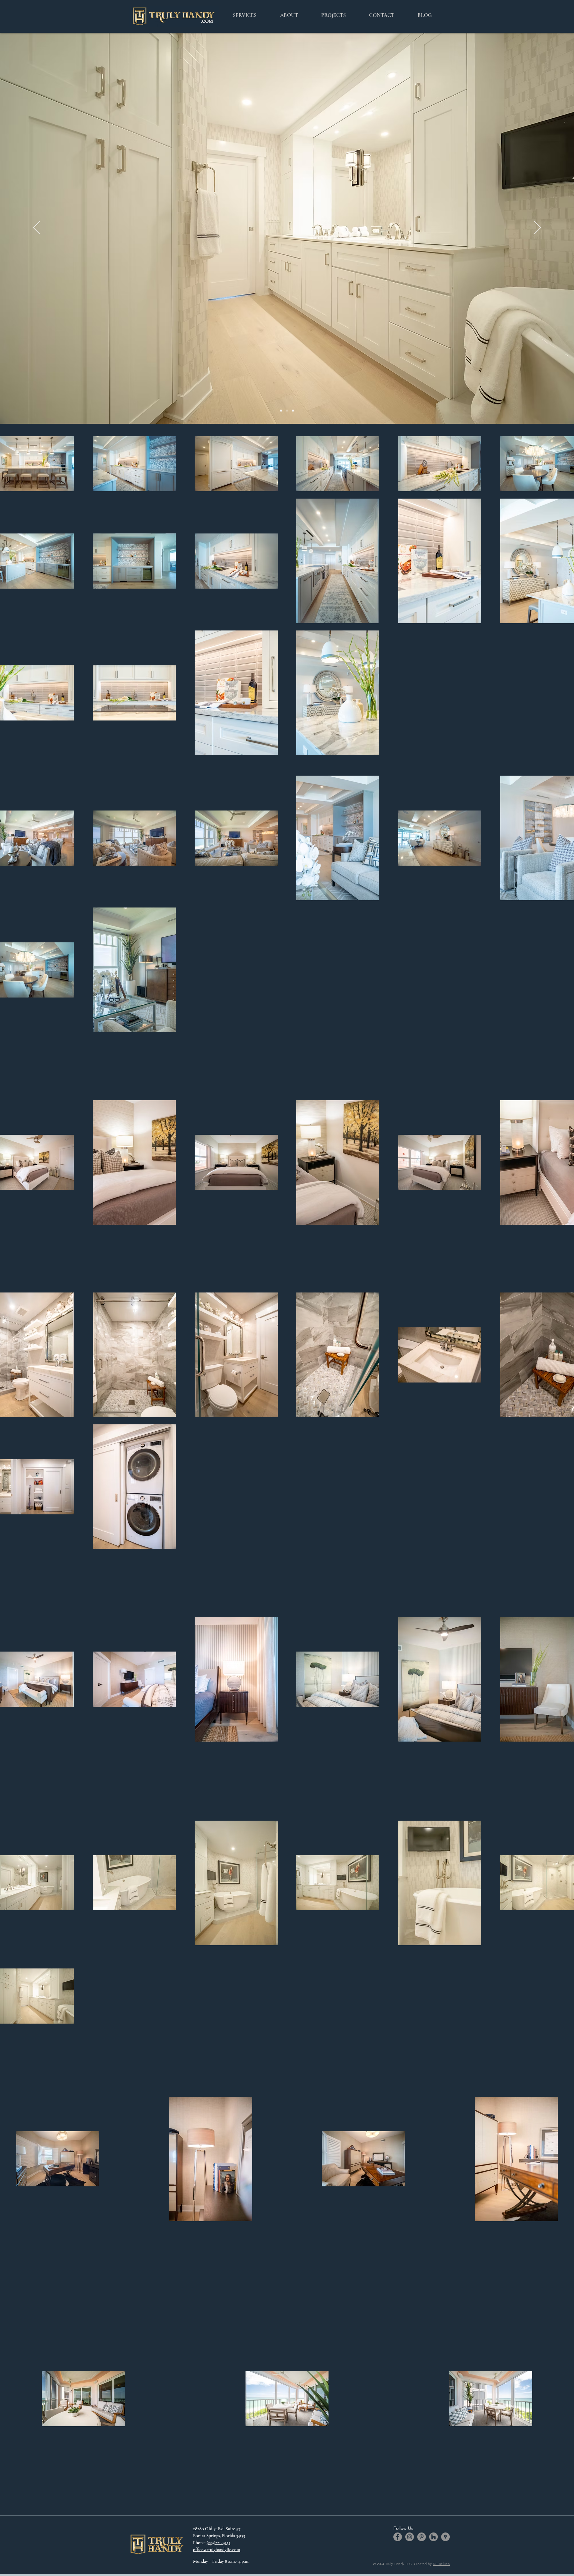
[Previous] (37, 228)
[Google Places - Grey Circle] (445, 2537)
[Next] (537, 228)
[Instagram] (410, 2537)
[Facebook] (398, 2537)
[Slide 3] (293, 411)
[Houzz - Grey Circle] (433, 2537)
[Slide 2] (287, 411)
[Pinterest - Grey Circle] (422, 2537)
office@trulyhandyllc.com (217, 2550)
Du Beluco (441, 2564)
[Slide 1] (281, 411)
